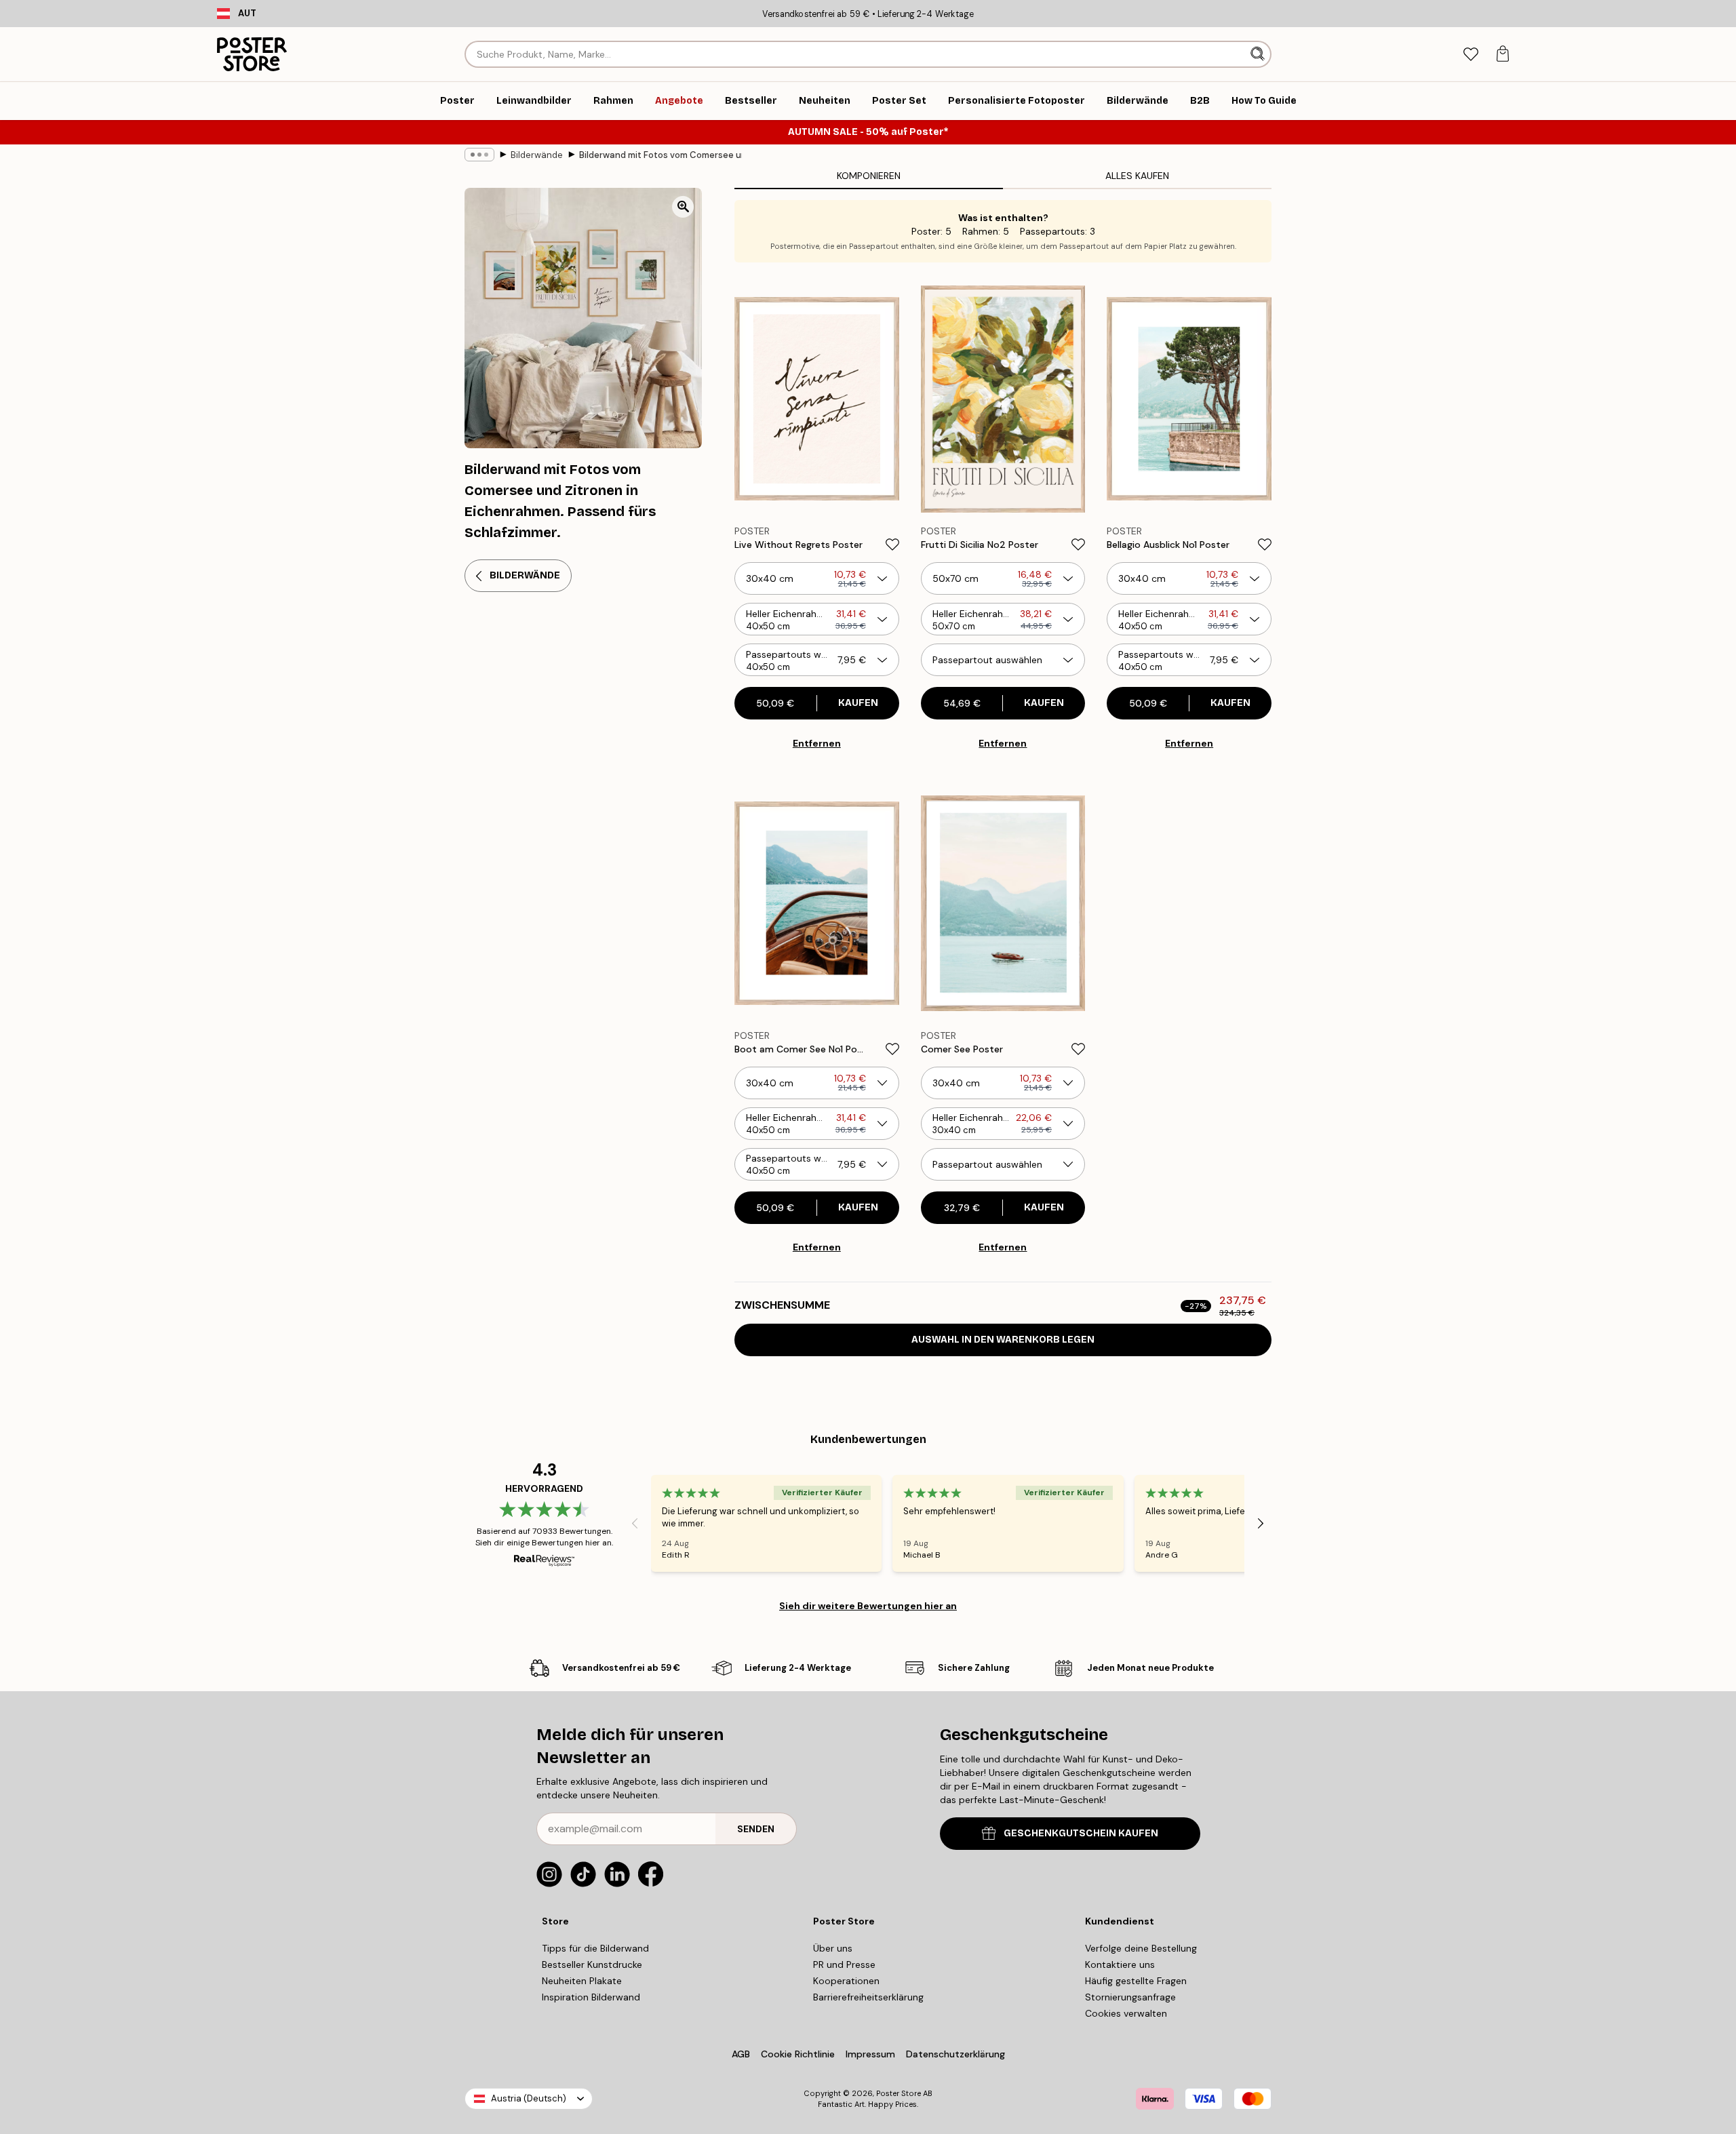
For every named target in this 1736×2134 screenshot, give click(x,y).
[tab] (1471, 55)
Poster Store (899, 2093)
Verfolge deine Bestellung (1141, 1948)
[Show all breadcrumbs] (479, 155)
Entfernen (817, 743)
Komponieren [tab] (869, 176)
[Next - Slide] (1261, 1524)
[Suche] (1259, 54)
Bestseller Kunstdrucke (592, 1964)
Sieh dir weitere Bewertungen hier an (868, 1606)
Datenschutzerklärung (955, 2054)
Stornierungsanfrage (1130, 1997)
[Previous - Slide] (635, 1524)
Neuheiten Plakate (582, 1981)
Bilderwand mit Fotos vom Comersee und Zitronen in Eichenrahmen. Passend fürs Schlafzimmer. (660, 155)
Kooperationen (846, 1981)
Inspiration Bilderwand (591, 1997)
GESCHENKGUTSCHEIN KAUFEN (1081, 1833)
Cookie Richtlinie (798, 2054)
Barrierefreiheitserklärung (868, 1997)
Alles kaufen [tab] (1137, 176)
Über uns (833, 1948)
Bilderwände (537, 155)
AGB (741, 2054)
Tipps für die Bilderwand (595, 1948)
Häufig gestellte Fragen (1136, 1981)
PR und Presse (844, 1964)
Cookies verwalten (1126, 2013)
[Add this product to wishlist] (892, 545)
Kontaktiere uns (1120, 1964)
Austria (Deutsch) (529, 2098)
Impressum (870, 2054)
